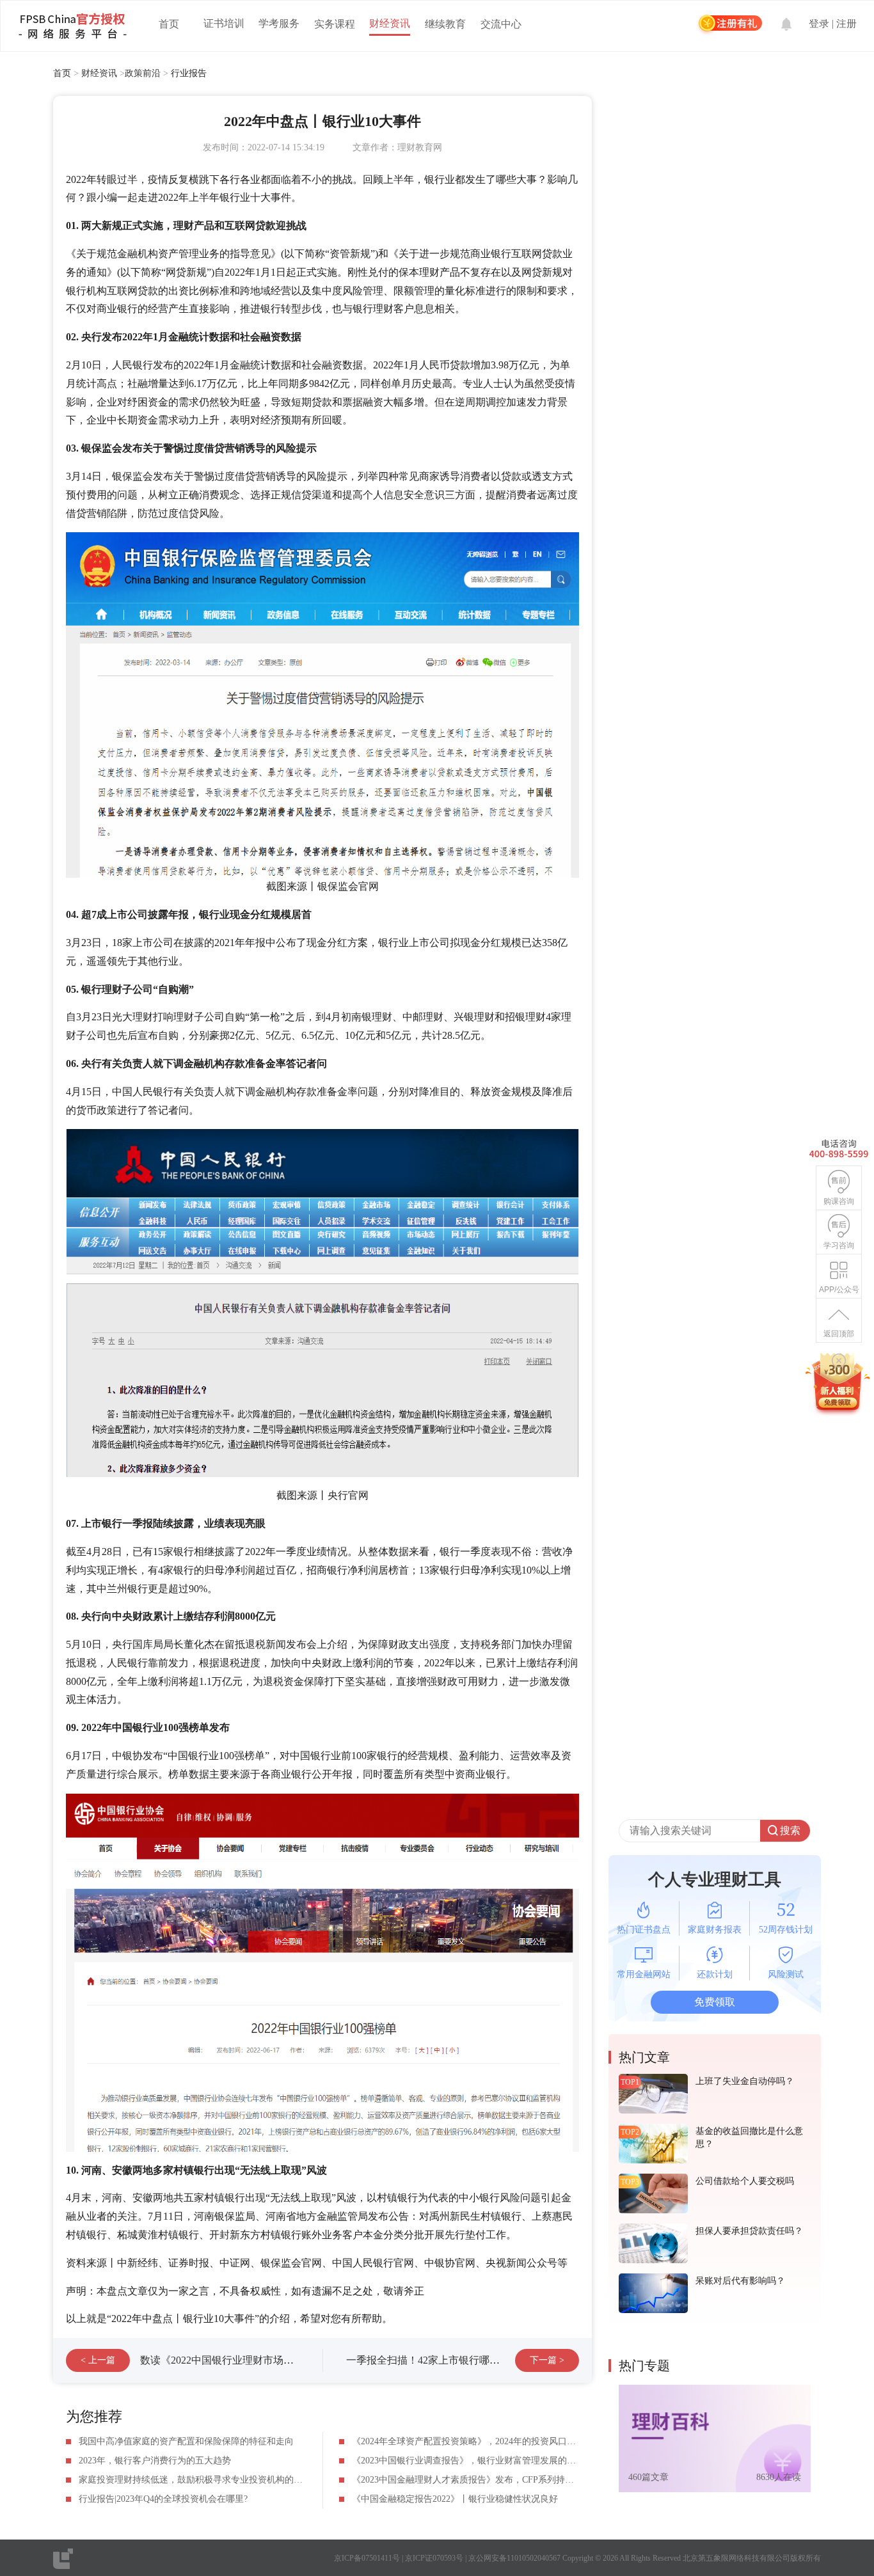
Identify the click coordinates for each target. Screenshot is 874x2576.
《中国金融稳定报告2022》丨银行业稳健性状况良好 (455, 2499)
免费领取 (715, 2002)
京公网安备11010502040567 (514, 2558)
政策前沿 (143, 73)
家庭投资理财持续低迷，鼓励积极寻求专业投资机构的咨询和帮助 (209, 2480)
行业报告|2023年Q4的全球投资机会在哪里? (163, 2499)
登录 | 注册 (833, 24)
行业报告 (189, 73)
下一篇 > (547, 2360)
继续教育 (445, 24)
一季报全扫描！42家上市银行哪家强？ (433, 2360)
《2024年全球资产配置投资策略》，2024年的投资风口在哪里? (475, 2441)
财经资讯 (390, 23)
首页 (169, 24)
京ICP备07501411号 (367, 2558)
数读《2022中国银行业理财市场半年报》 (232, 2360)
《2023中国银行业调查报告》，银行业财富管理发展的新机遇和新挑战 (491, 2461)
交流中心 (501, 24)
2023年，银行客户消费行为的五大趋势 (155, 2461)
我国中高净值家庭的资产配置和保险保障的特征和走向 (186, 2441)
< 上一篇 (98, 2360)
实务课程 (335, 24)
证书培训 (224, 23)
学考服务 (279, 23)
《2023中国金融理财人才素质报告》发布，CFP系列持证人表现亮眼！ (490, 2480)
